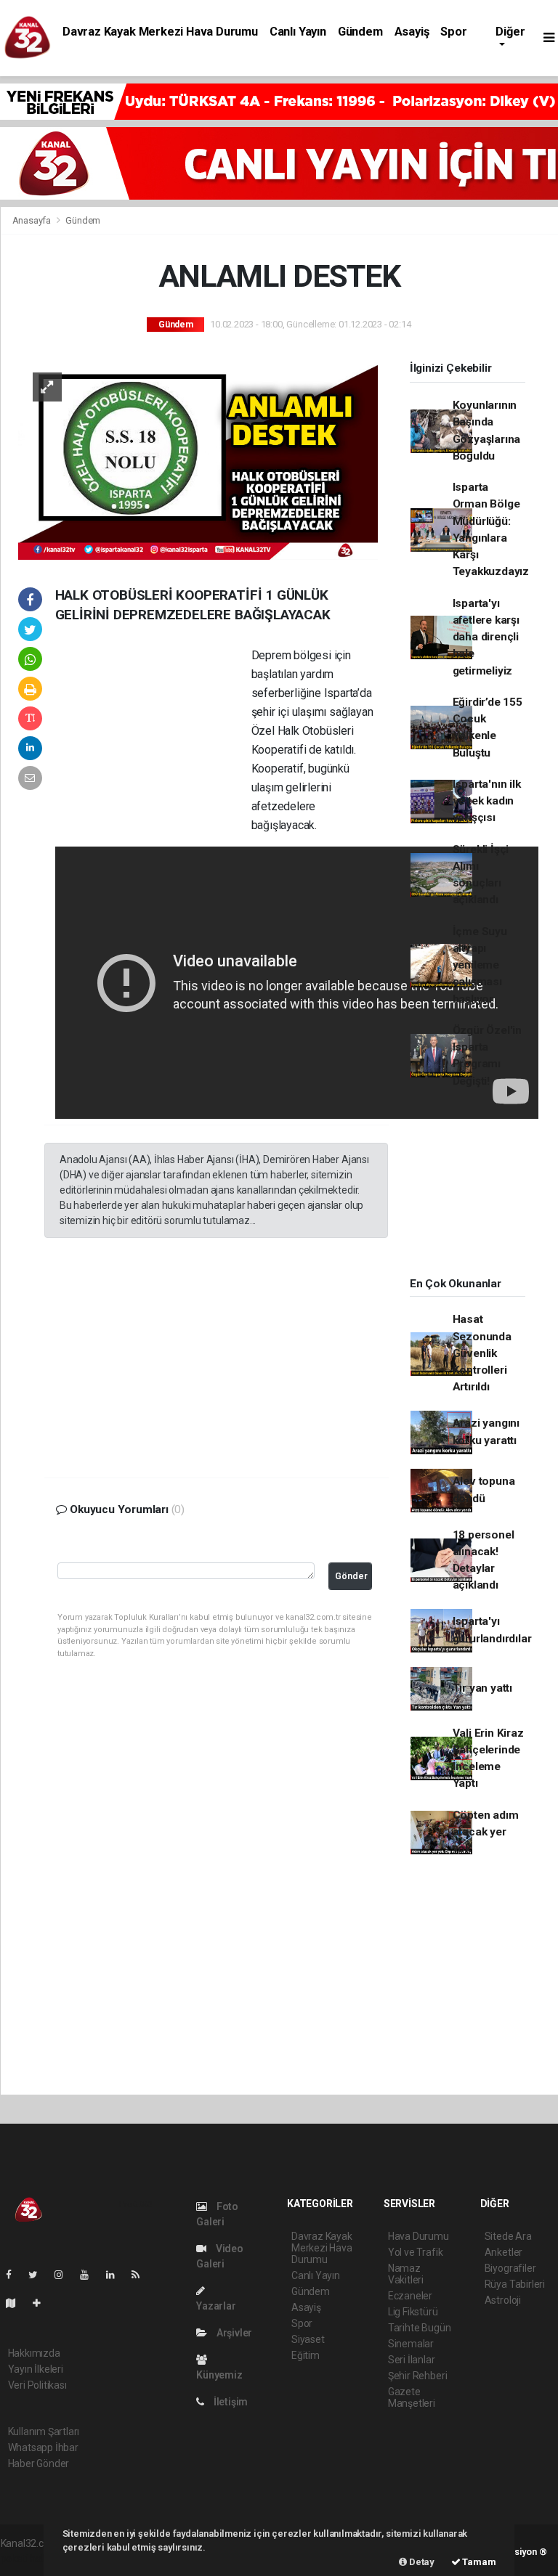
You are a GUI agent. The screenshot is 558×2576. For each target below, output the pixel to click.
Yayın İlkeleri (36, 2369)
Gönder (351, 1576)
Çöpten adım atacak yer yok (486, 1832)
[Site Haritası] (17, 2303)
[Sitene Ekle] (43, 2303)
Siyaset (308, 2339)
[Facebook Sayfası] (15, 2275)
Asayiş (412, 32)
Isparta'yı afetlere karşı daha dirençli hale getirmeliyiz (486, 637)
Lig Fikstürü (413, 2312)
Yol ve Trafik (416, 2252)
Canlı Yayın (298, 32)
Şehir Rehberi (418, 2376)
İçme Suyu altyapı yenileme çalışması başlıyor (480, 965)
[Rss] (141, 2275)
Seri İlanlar (412, 2360)
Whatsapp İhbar (43, 2447)
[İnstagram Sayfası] (65, 2275)
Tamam (478, 2562)
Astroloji (503, 2300)
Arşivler (233, 2333)
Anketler (504, 2252)
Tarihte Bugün (420, 2328)
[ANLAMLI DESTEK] (198, 458)
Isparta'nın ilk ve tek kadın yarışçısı (487, 801)
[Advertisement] (153, 741)
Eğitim (306, 2355)
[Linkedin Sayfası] (116, 2275)
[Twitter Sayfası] (39, 2275)
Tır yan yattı (483, 1688)
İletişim (230, 2402)
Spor (453, 32)
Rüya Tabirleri (515, 2284)
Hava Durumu (418, 2236)
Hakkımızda (34, 2353)
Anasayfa (33, 220)
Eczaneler (410, 2296)
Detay (421, 2562)
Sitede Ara (508, 2236)
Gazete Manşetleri (412, 2397)
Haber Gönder (39, 2463)
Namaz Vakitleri (406, 2274)
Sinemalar (411, 2344)
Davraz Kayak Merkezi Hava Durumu (160, 32)
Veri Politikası (37, 2385)
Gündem (360, 32)
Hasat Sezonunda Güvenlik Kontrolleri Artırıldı (482, 1353)
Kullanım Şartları (44, 2432)
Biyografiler (510, 2268)
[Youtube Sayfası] (90, 2275)
